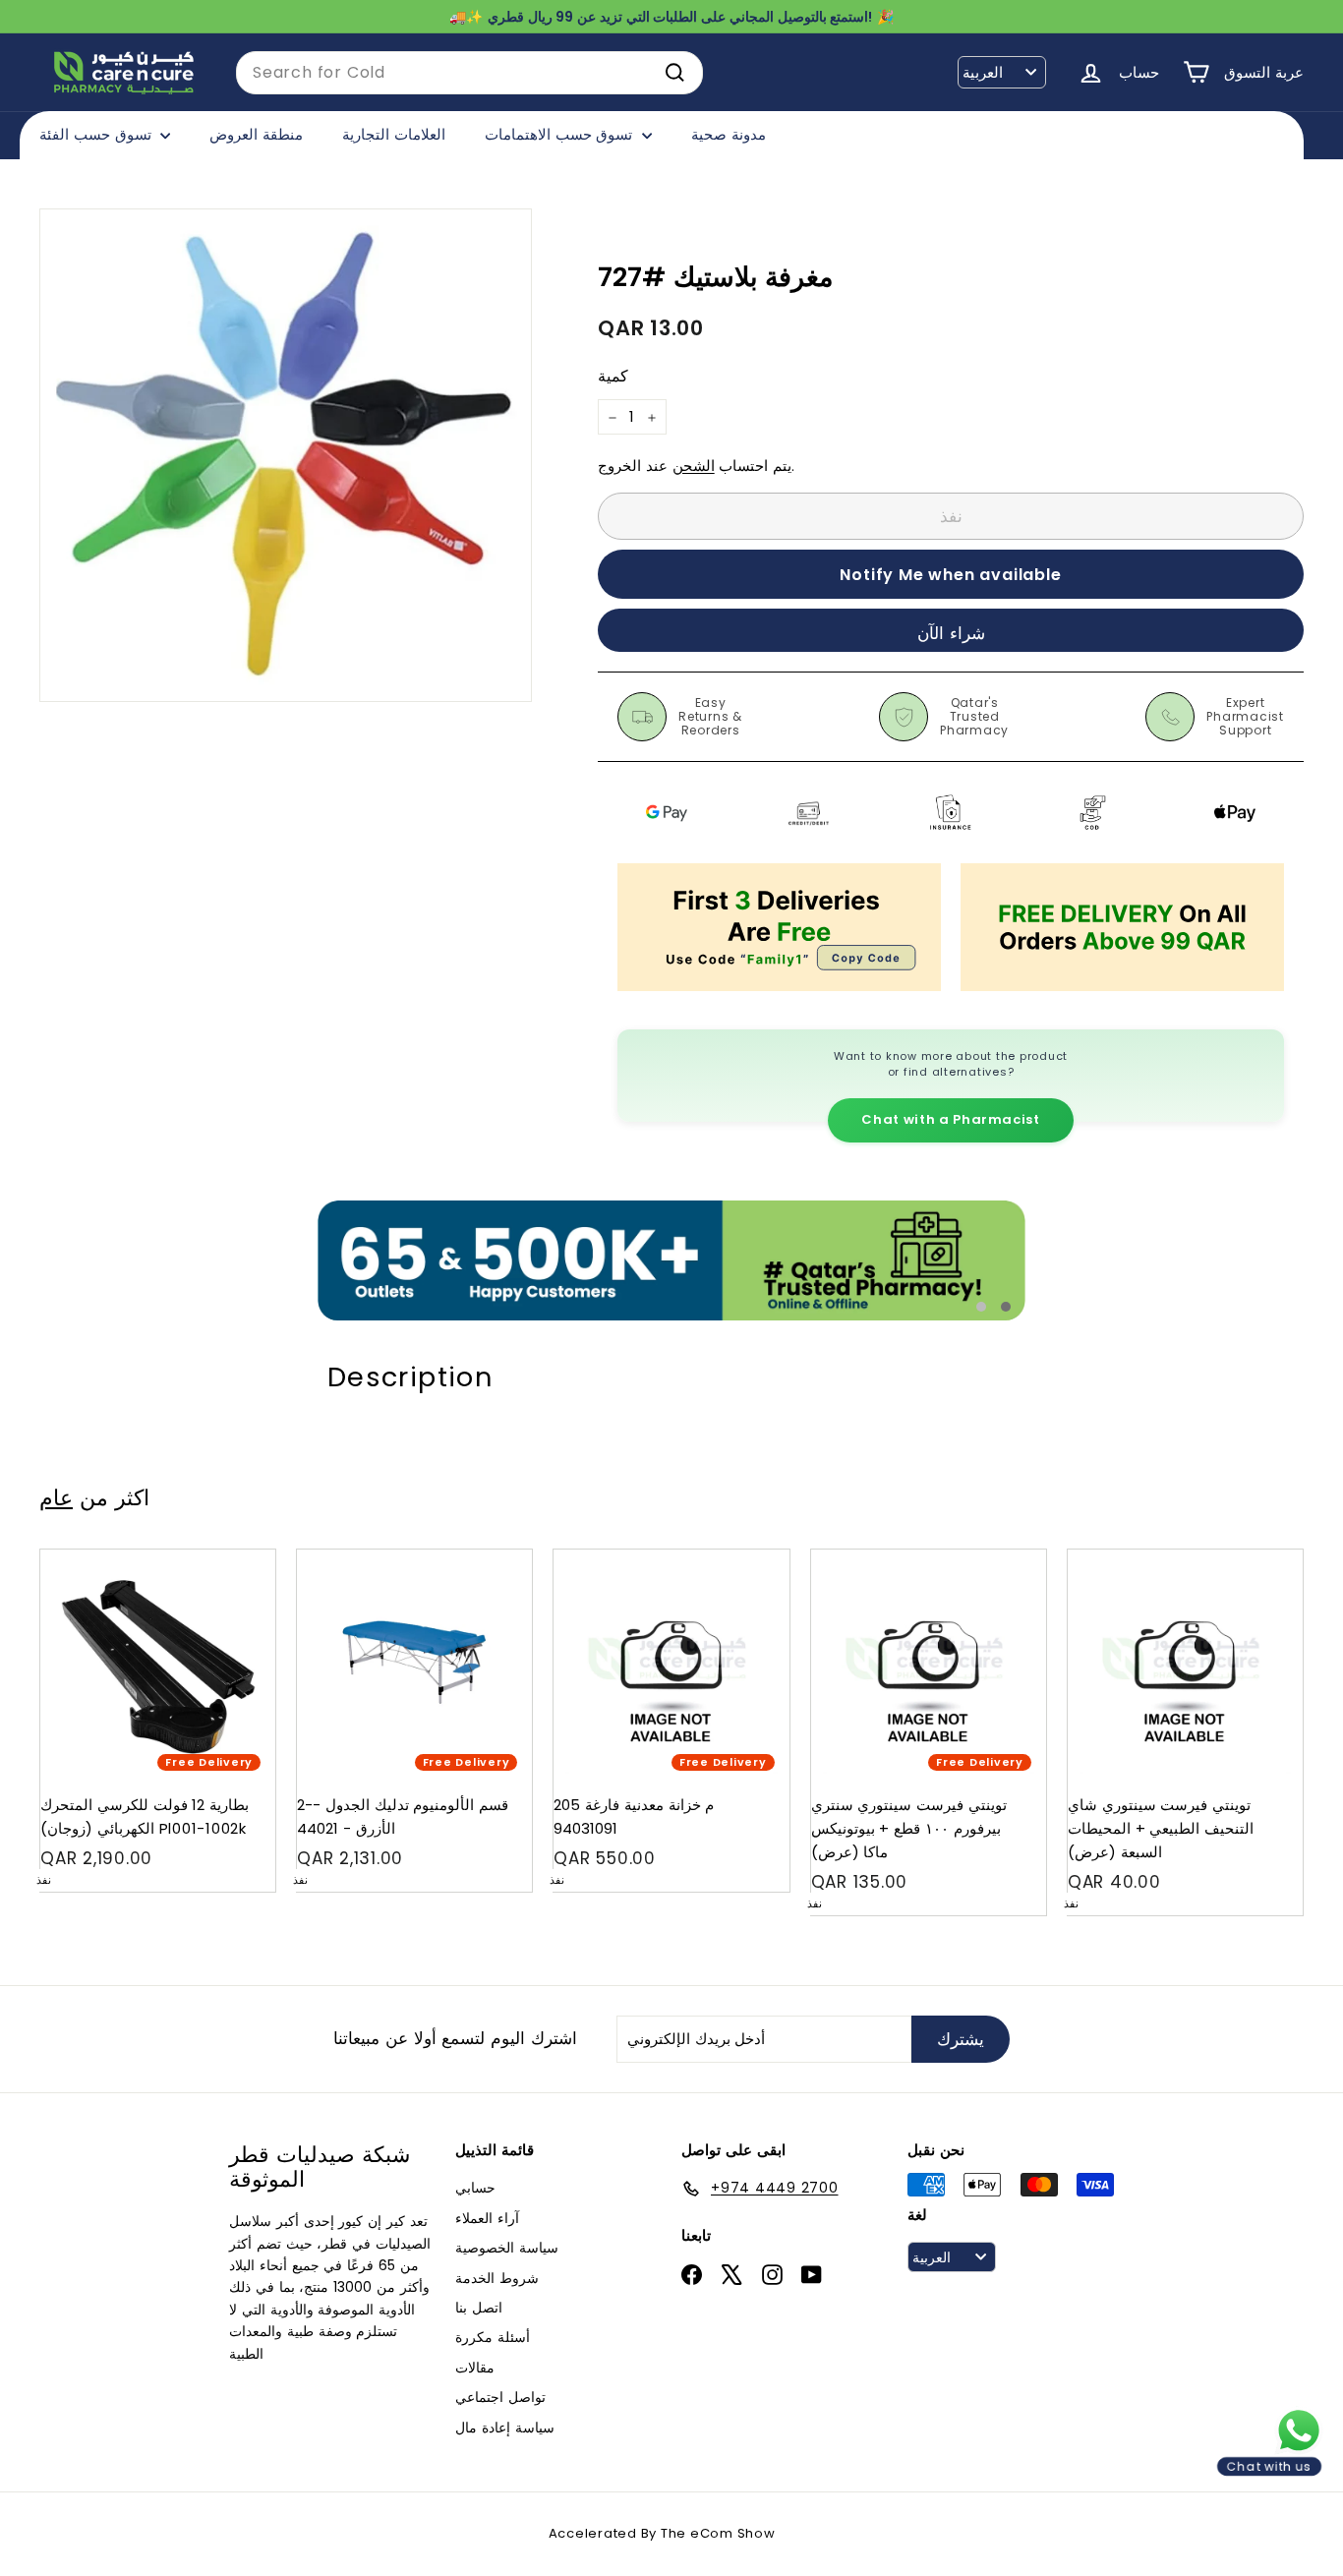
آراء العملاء (487, 2218)
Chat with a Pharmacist (950, 1119)
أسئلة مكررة (493, 2337)
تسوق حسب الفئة (97, 134)
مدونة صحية (729, 134)
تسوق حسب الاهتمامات (561, 134)
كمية (613, 377)
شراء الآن (951, 633)
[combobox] (469, 73)
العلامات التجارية (394, 134)
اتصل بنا (479, 2308)
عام (56, 1497)
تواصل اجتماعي (500, 2397)
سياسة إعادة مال (505, 2428)
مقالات (475, 2368)
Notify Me (241, 1557)
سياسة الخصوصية (507, 2248)
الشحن (694, 467)
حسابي (475, 2188)
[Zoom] (286, 455)
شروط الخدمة (497, 2278)
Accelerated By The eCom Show (662, 2533)
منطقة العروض (256, 134)
